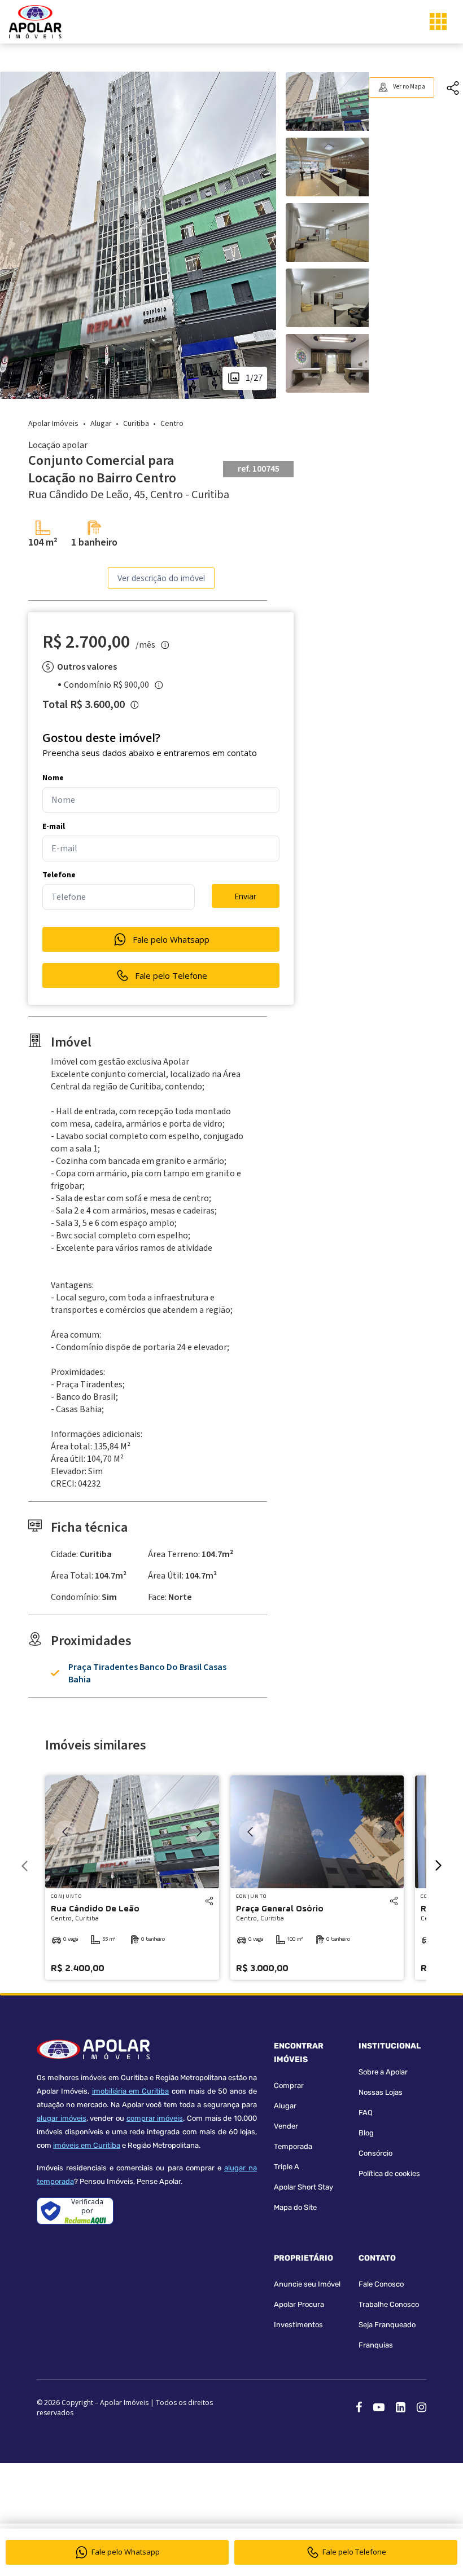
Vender (286, 2126)
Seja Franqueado (387, 2325)
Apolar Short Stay (303, 2187)
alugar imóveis (62, 2118)
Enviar (245, 896)
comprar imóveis (155, 2118)
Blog (366, 2133)
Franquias (376, 2345)
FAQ (366, 2113)
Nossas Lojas (381, 2092)
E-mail (54, 827)
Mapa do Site (295, 2207)
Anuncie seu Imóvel (307, 2284)
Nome (53, 778)
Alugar (285, 2106)
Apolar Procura (299, 2304)
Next (199, 1832)
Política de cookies (389, 2173)
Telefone (59, 875)
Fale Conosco (381, 2284)
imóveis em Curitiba (87, 2145)
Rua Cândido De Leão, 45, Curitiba (129, 495)
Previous (65, 1832)
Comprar (289, 2085)
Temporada (293, 2146)
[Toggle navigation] (438, 21)
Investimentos (298, 2325)
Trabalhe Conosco (389, 2304)
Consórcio (375, 2153)
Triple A (287, 2167)
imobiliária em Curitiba (131, 2091)
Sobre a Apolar (383, 2072)
